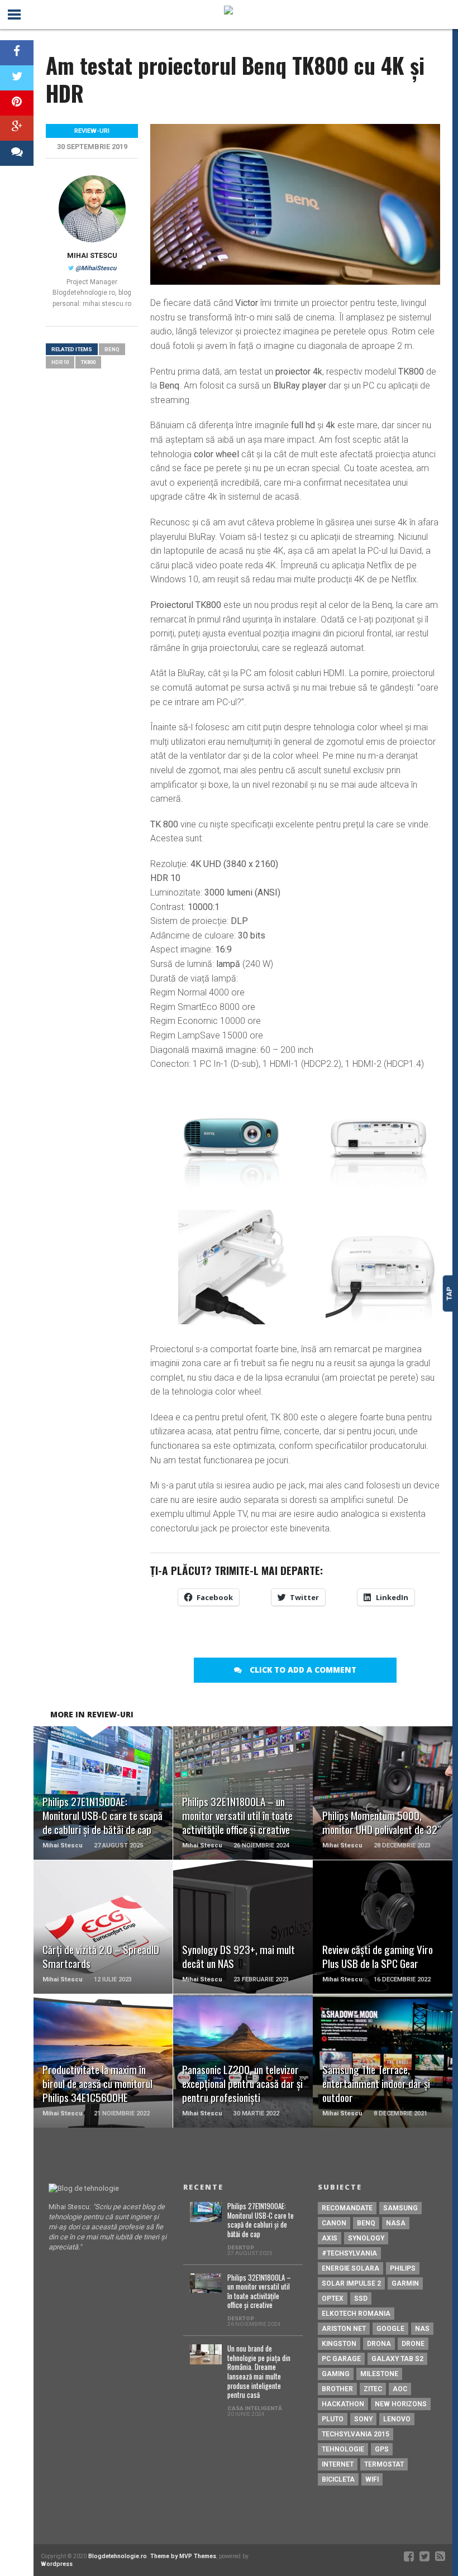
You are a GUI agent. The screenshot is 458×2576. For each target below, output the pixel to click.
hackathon (343, 2404)
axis (330, 2238)
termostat (384, 2464)
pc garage (341, 2359)
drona (379, 2344)
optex (333, 2299)
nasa (396, 2223)
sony (363, 2419)
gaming (336, 2374)
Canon (334, 2223)
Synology (366, 2238)
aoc (400, 2389)
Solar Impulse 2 (351, 2283)
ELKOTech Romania (356, 2314)
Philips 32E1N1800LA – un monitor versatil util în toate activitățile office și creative (259, 2292)
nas (422, 2329)
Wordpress (57, 2564)
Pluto (333, 2419)
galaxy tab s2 (397, 2359)
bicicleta (338, 2479)
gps (382, 2449)
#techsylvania (349, 2253)
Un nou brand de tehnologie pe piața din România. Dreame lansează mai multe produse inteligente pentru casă (259, 2372)
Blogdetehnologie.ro (118, 2556)
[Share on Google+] (17, 128)
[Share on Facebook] (17, 53)
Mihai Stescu (92, 255)
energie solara (350, 2268)
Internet (338, 2464)
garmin (405, 2283)
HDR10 (60, 362)
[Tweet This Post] (17, 78)
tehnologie (343, 2449)
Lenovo (397, 2419)
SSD (361, 2299)
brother (337, 2389)
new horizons (401, 2404)
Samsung (400, 2208)
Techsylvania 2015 (356, 2434)
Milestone (379, 2374)
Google (390, 2329)
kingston (339, 2344)
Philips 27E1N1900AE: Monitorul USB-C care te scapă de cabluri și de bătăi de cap (261, 2221)
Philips (403, 2268)
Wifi (372, 2479)
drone (413, 2344)
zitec (373, 2389)
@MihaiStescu (96, 268)
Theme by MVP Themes (183, 2556)
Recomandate (347, 2208)
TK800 (88, 362)
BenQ (112, 349)
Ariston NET (344, 2329)
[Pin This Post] (17, 103)
